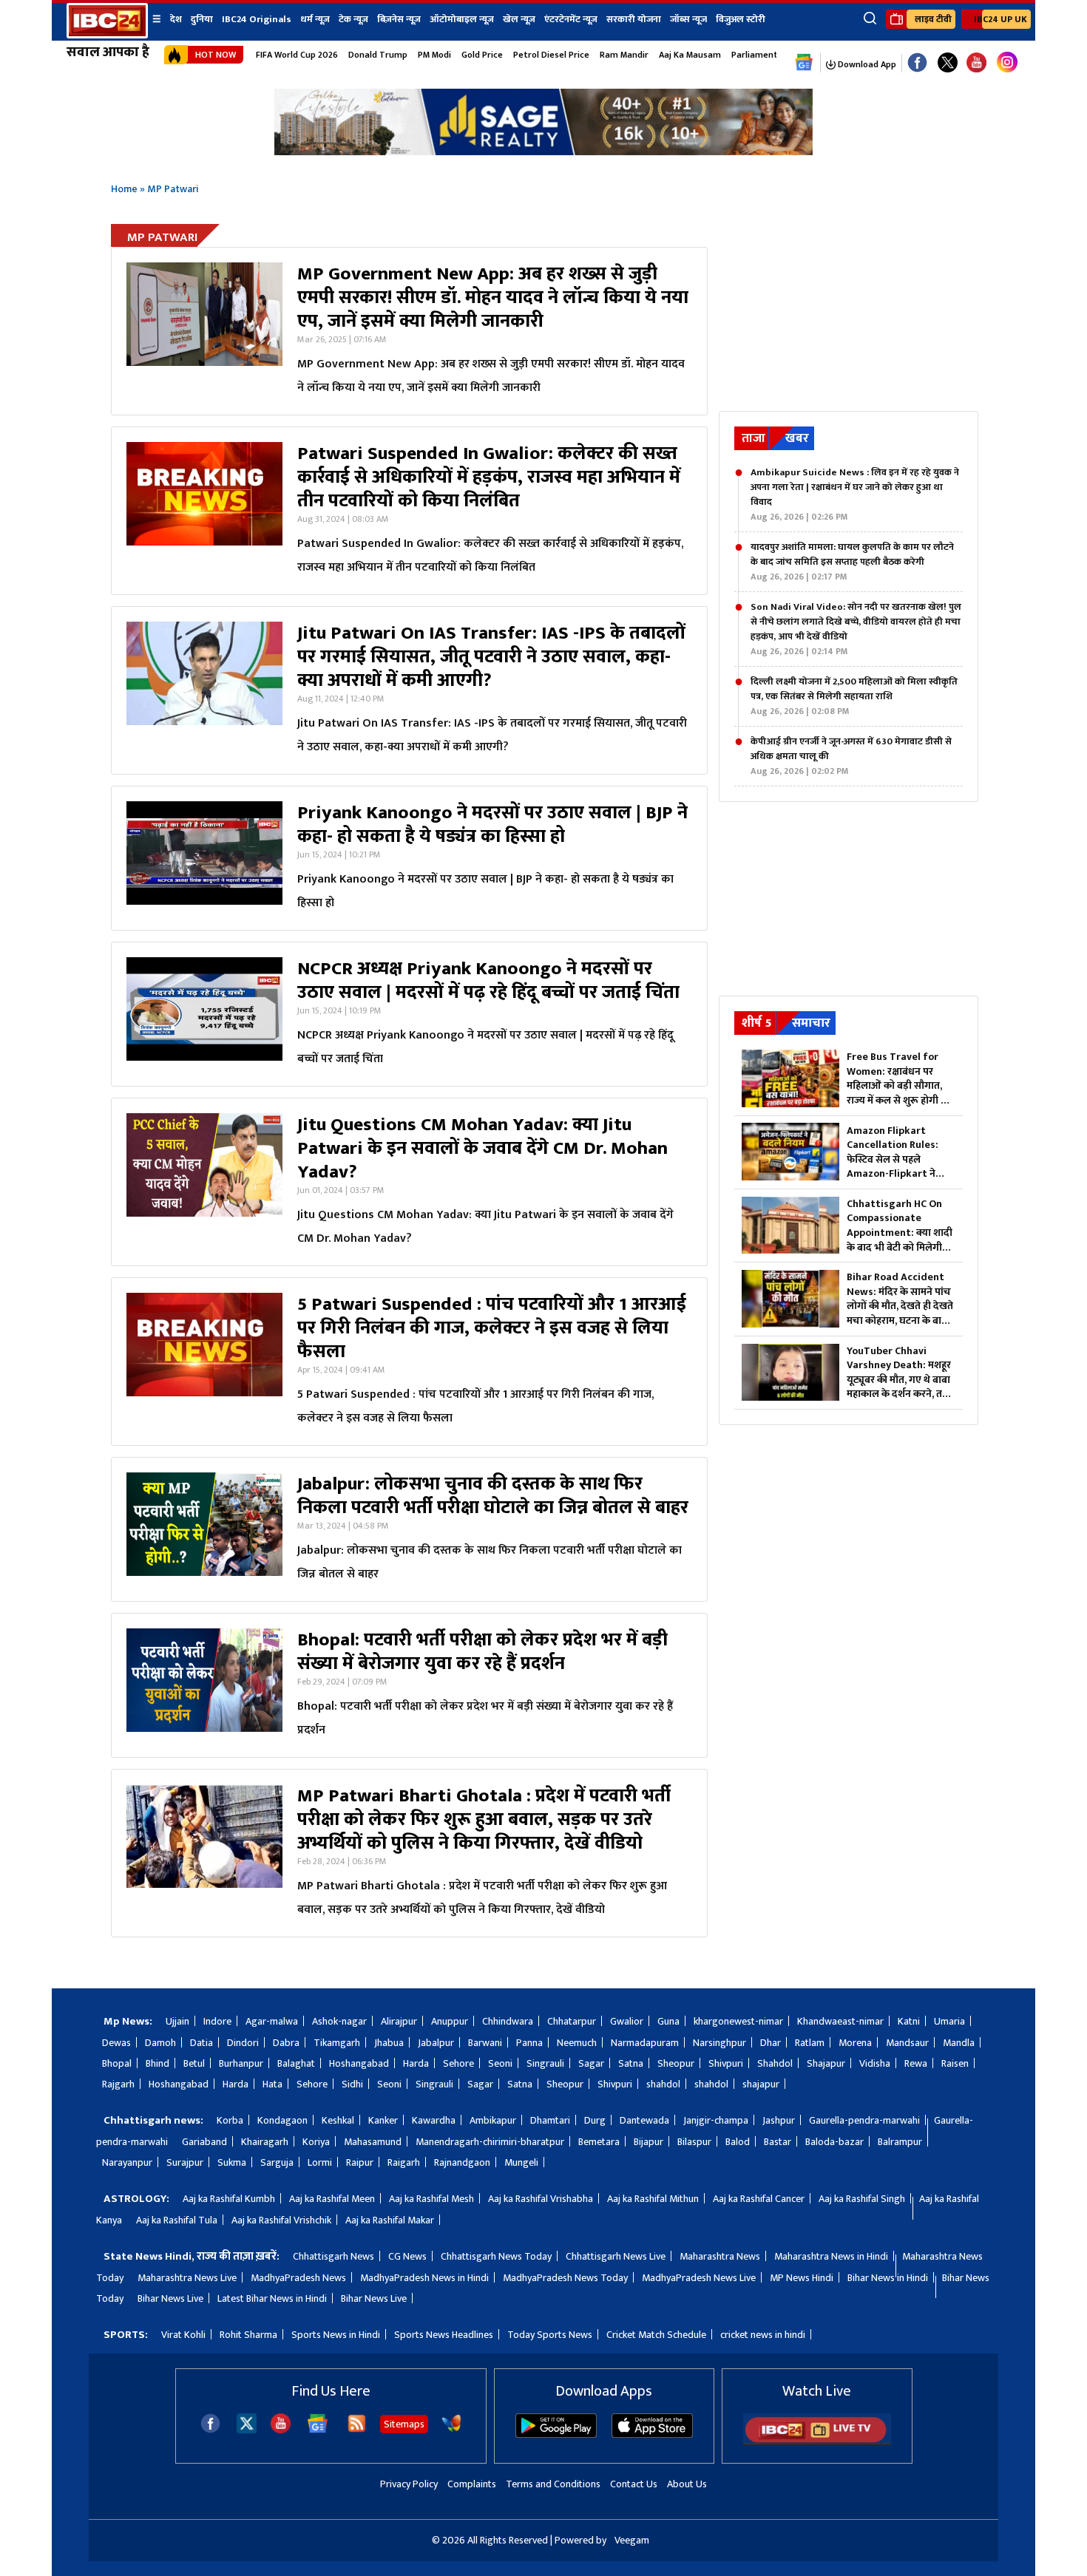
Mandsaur (907, 2043)
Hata (272, 2084)
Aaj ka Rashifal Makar (390, 2220)
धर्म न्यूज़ (315, 19)
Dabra (286, 2043)
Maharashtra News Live (187, 2278)
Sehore (458, 2063)
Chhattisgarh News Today (496, 2256)
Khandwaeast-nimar (840, 2021)
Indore (217, 2021)
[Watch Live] (817, 2442)
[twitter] (247, 2429)
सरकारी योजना (634, 19)
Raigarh (404, 2162)
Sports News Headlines (444, 2335)
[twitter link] (948, 63)
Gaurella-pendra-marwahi (864, 2120)
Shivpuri (726, 2063)
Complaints (472, 2484)
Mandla (959, 2043)
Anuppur (450, 2021)
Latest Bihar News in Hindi (272, 2298)
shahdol (663, 2084)
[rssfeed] (357, 2430)
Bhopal (117, 2063)
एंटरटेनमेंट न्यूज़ (571, 19)
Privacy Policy (409, 2484)
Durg (595, 2120)
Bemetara (599, 2142)
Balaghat (296, 2063)
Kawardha (434, 2120)
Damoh (160, 2043)
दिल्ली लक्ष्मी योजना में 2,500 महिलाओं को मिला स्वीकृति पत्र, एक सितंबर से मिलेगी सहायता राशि (854, 696)
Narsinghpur (719, 2043)
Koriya (316, 2142)
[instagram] (1007, 63)
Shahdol (775, 2063)
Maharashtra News (720, 2256)
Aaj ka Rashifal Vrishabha (541, 2199)
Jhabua (389, 2043)
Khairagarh (265, 2142)
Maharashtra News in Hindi (831, 2256)
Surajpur (185, 2162)
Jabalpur (436, 2043)
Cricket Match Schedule (656, 2335)
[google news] (804, 63)
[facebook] (210, 2430)
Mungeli (521, 2162)
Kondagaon (282, 2120)
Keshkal (338, 2120)
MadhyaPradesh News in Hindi (424, 2278)
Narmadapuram (645, 2043)
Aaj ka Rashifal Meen (332, 2199)
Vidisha (875, 2063)
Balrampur (900, 2142)
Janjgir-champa (716, 2120)
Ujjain (177, 2021)
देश (176, 19)
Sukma (232, 2162)
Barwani (485, 2043)
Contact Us (634, 2484)
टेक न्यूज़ (353, 19)
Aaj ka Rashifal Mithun (653, 2199)
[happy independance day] (543, 151)
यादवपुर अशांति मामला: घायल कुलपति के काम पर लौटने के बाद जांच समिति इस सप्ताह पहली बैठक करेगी (852, 562)
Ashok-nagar (339, 2021)
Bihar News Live (170, 2298)
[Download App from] (556, 2434)
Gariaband (204, 2142)
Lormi (320, 2162)
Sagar (591, 2063)
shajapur (761, 2084)
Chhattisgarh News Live (616, 2256)
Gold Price (482, 55)
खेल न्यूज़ (519, 19)
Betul (194, 2063)
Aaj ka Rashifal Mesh (431, 2199)
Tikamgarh (337, 2043)
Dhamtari (550, 2120)
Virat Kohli (183, 2335)
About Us (687, 2484)
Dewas (116, 2043)
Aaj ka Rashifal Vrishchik (281, 2220)
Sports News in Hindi (336, 2335)
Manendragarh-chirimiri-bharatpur (490, 2142)
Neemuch (577, 2043)
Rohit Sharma (248, 2335)
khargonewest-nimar (738, 2021)
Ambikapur (493, 2120)
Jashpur (779, 2120)
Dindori (243, 2043)
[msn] (451, 2430)
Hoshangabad (359, 2063)
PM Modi (434, 55)
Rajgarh (118, 2084)
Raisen (955, 2063)
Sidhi (352, 2084)
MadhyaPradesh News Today (565, 2278)
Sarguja (277, 2162)
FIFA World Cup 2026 (297, 55)
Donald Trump (378, 55)
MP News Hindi (802, 2278)
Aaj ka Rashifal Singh (862, 2199)
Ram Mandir (624, 55)
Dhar (771, 2043)
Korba (230, 2120)
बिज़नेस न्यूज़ (399, 19)
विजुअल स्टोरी (741, 19)
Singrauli (545, 2063)
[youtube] (976, 63)
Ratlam (810, 2043)
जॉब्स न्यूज (688, 19)
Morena (855, 2043)
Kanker (383, 2120)
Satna (631, 2063)
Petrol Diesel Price (551, 55)
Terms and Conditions (553, 2484)
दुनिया (202, 19)
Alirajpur (399, 2021)
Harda (416, 2063)
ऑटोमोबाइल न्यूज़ (462, 19)
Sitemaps (404, 2424)
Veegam (632, 2540)
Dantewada (644, 2120)
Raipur (360, 2162)
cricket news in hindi (763, 2335)
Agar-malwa (272, 2021)
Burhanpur (241, 2063)
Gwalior (627, 2021)
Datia (202, 2043)
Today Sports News (550, 2335)
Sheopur (676, 2063)
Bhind (158, 2063)
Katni (909, 2021)
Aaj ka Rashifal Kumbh (229, 2199)
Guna (668, 2021)
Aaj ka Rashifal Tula (177, 2220)
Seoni (500, 2063)
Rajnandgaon (462, 2162)
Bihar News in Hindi (888, 2278)
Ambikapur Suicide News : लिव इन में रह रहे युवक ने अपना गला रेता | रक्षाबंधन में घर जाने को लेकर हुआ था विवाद (855, 495)
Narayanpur (127, 2162)
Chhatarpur (572, 2021)
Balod (738, 2142)
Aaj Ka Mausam (690, 55)
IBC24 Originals (257, 19)
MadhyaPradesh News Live (699, 2278)
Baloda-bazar (834, 2142)
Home (124, 189)
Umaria (949, 2021)
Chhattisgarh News (333, 2256)
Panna (529, 2043)
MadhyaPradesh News (298, 2278)
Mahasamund (373, 2142)
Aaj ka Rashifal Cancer (759, 2199)
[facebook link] (917, 63)
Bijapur (649, 2142)
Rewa (916, 2063)
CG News (407, 2256)
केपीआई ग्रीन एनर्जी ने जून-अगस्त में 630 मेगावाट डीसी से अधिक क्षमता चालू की (851, 756)
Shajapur (826, 2063)
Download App (866, 64)
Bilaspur (694, 2142)
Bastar (778, 2142)
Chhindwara (508, 2021)
